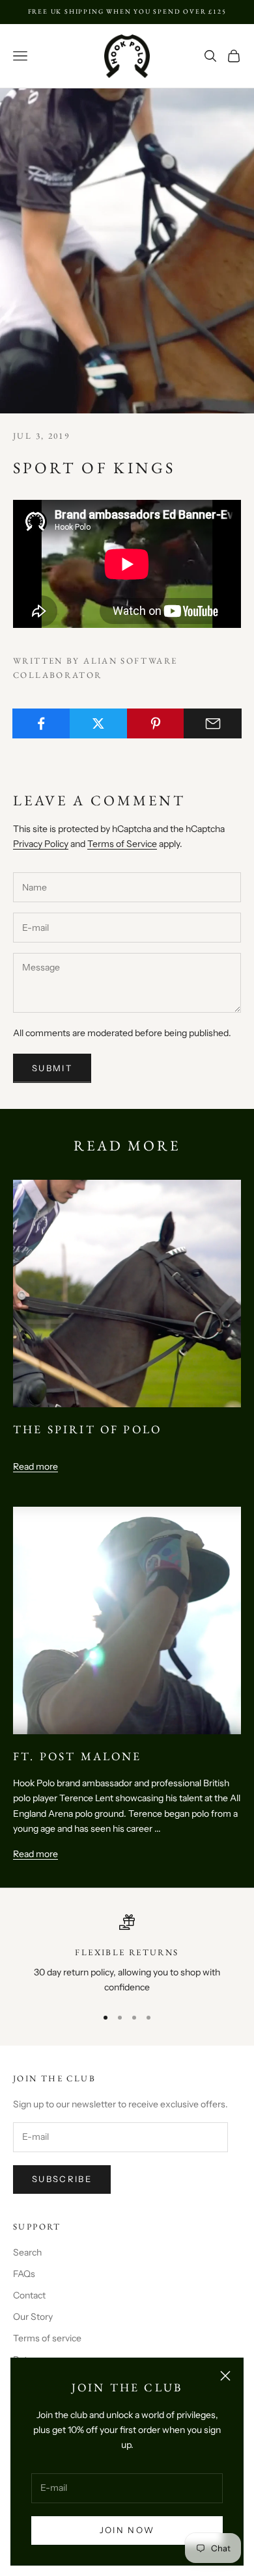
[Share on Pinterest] (156, 723)
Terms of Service (122, 844)
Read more (35, 1466)
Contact (29, 2295)
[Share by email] (213, 723)
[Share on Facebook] (41, 723)
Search (27, 2252)
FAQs (24, 2274)
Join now (127, 2530)
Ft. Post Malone (78, 1756)
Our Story (33, 2317)
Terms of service (47, 2338)
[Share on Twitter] (99, 723)
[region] (127, 1955)
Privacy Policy (41, 844)
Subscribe (62, 2179)
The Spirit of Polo (87, 1429)
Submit (52, 1068)
